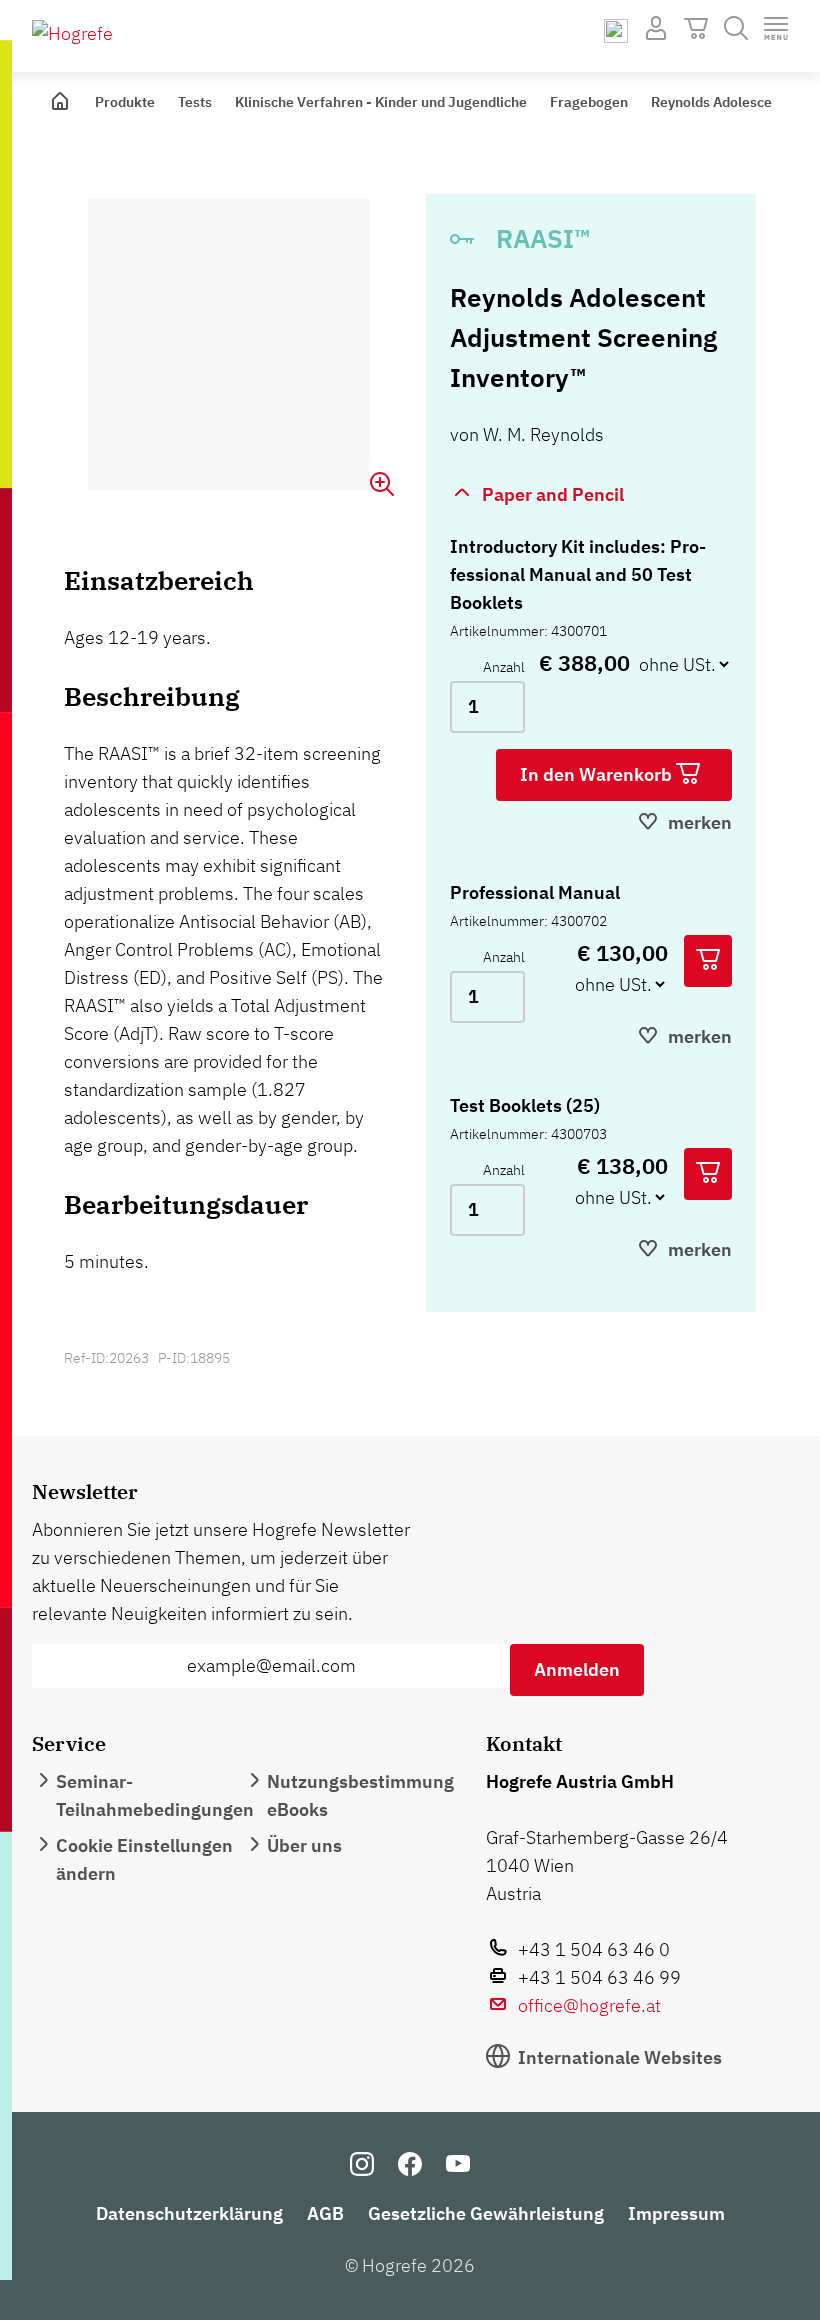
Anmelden (577, 1669)
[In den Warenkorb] (708, 961)
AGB (325, 2213)
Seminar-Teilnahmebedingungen (155, 1795)
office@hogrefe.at (589, 2005)
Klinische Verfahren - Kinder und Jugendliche (381, 102)
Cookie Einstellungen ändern (144, 1859)
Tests (195, 102)
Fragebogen (589, 102)
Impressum (676, 2213)
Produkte (125, 102)
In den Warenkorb (598, 774)
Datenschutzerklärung (189, 2213)
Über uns (304, 1845)
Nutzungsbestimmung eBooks (360, 1795)
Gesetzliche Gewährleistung (486, 2213)
